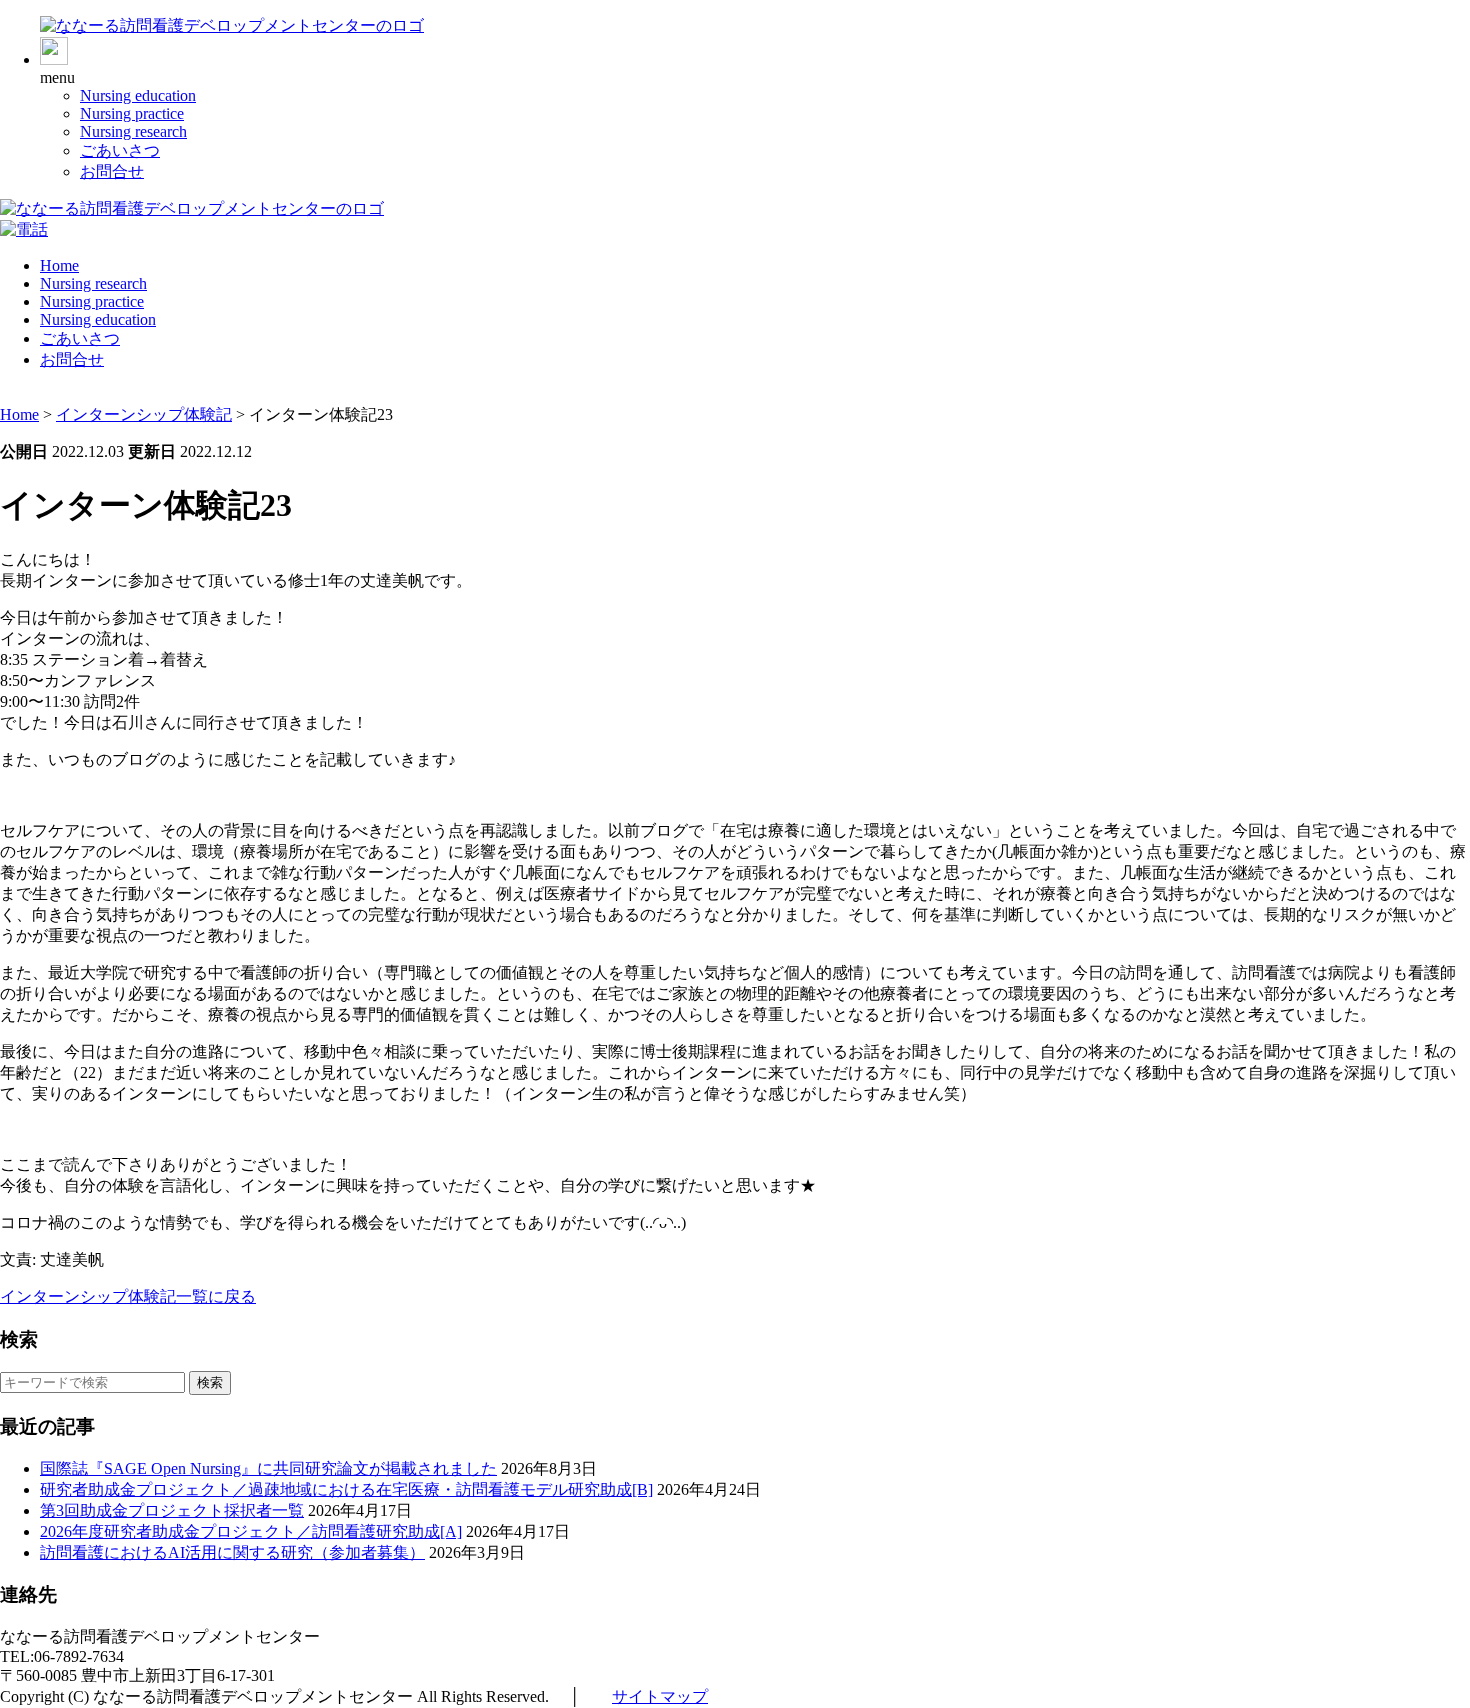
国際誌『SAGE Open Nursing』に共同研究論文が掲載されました (268, 1468)
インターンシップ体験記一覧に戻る (128, 1296)
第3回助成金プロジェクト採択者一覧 (172, 1510)
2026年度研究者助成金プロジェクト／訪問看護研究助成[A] (251, 1531)
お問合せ (112, 171)
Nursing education (138, 95)
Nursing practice (132, 113)
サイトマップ (660, 1696)
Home (59, 265)
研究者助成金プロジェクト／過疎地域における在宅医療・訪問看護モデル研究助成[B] (346, 1489)
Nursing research (133, 131)
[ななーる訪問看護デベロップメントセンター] (232, 25)
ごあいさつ (120, 150)
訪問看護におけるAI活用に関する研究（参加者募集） (232, 1552)
